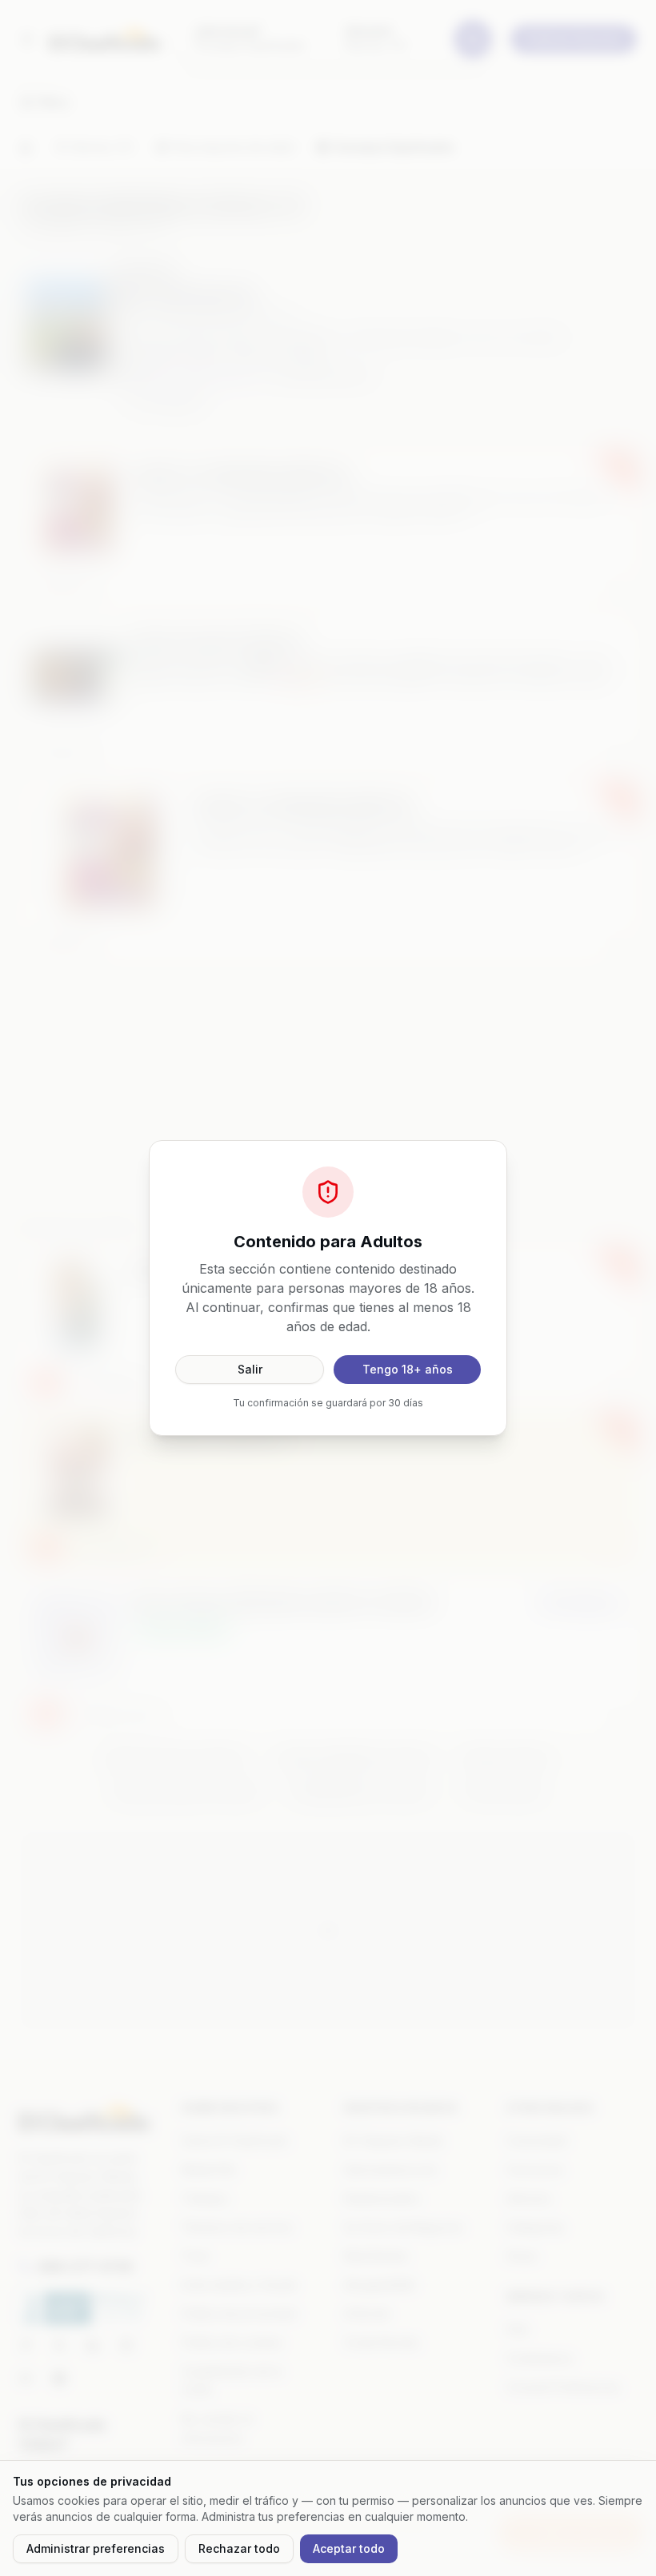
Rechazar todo (239, 2548)
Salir (250, 1369)
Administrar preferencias (96, 2548)
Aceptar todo (349, 2548)
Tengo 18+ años (408, 1369)
